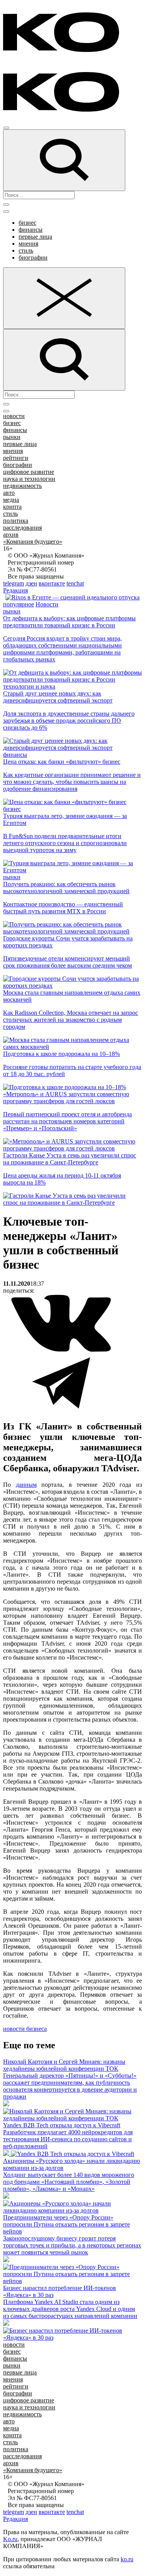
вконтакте (52, 583)
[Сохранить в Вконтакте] (61, 1350)
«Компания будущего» (33, 542)
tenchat (75, 583)
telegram (14, 583)
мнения (28, 244)
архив (11, 535)
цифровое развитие (29, 472)
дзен (31, 583)
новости (14, 416)
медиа (11, 500)
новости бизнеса (25, 2029)
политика (16, 521)
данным (26, 1485)
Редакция (15, 590)
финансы (31, 230)
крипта (12, 507)
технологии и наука (29, 686)
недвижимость (22, 486)
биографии (33, 257)
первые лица (35, 237)
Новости (47, 604)
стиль (26, 251)
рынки (12, 437)
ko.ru (127, 2559)
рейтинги (16, 458)
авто (9, 493)
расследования (22, 528)
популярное (19, 604)
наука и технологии (29, 479)
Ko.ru (10, 2539)
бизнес (27, 223)
